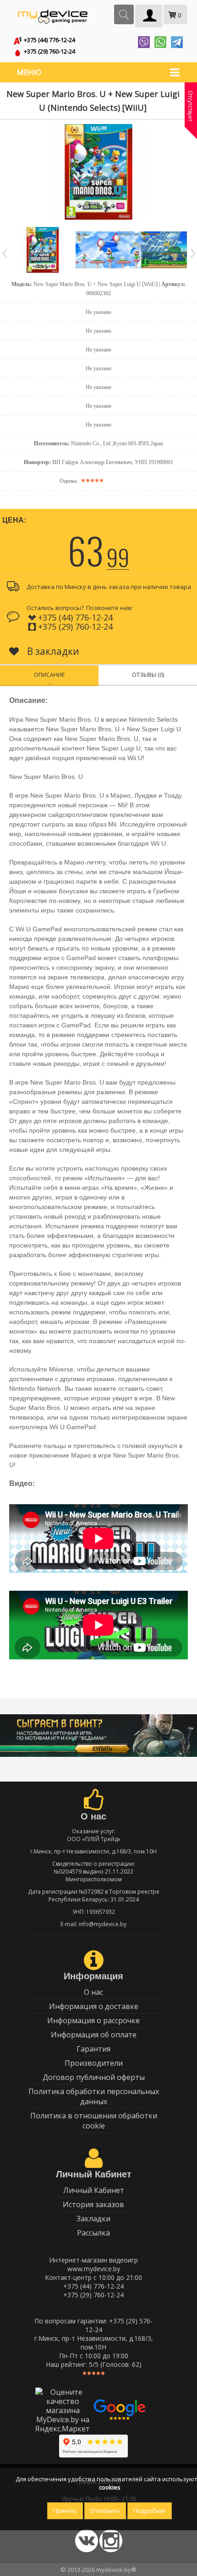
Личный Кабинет (94, 2190)
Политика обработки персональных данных (94, 2096)
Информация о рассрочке (93, 2020)
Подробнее (150, 2511)
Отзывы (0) (148, 675)
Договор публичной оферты (94, 2077)
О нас (93, 1992)
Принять (65, 2511)
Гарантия (93, 2049)
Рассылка (93, 2233)
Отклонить (105, 2511)
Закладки (93, 2219)
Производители (94, 2063)
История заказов (93, 2204)
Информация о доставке (94, 2006)
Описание (49, 675)
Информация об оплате (94, 2035)
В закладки (52, 651)
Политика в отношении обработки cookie (94, 2121)
